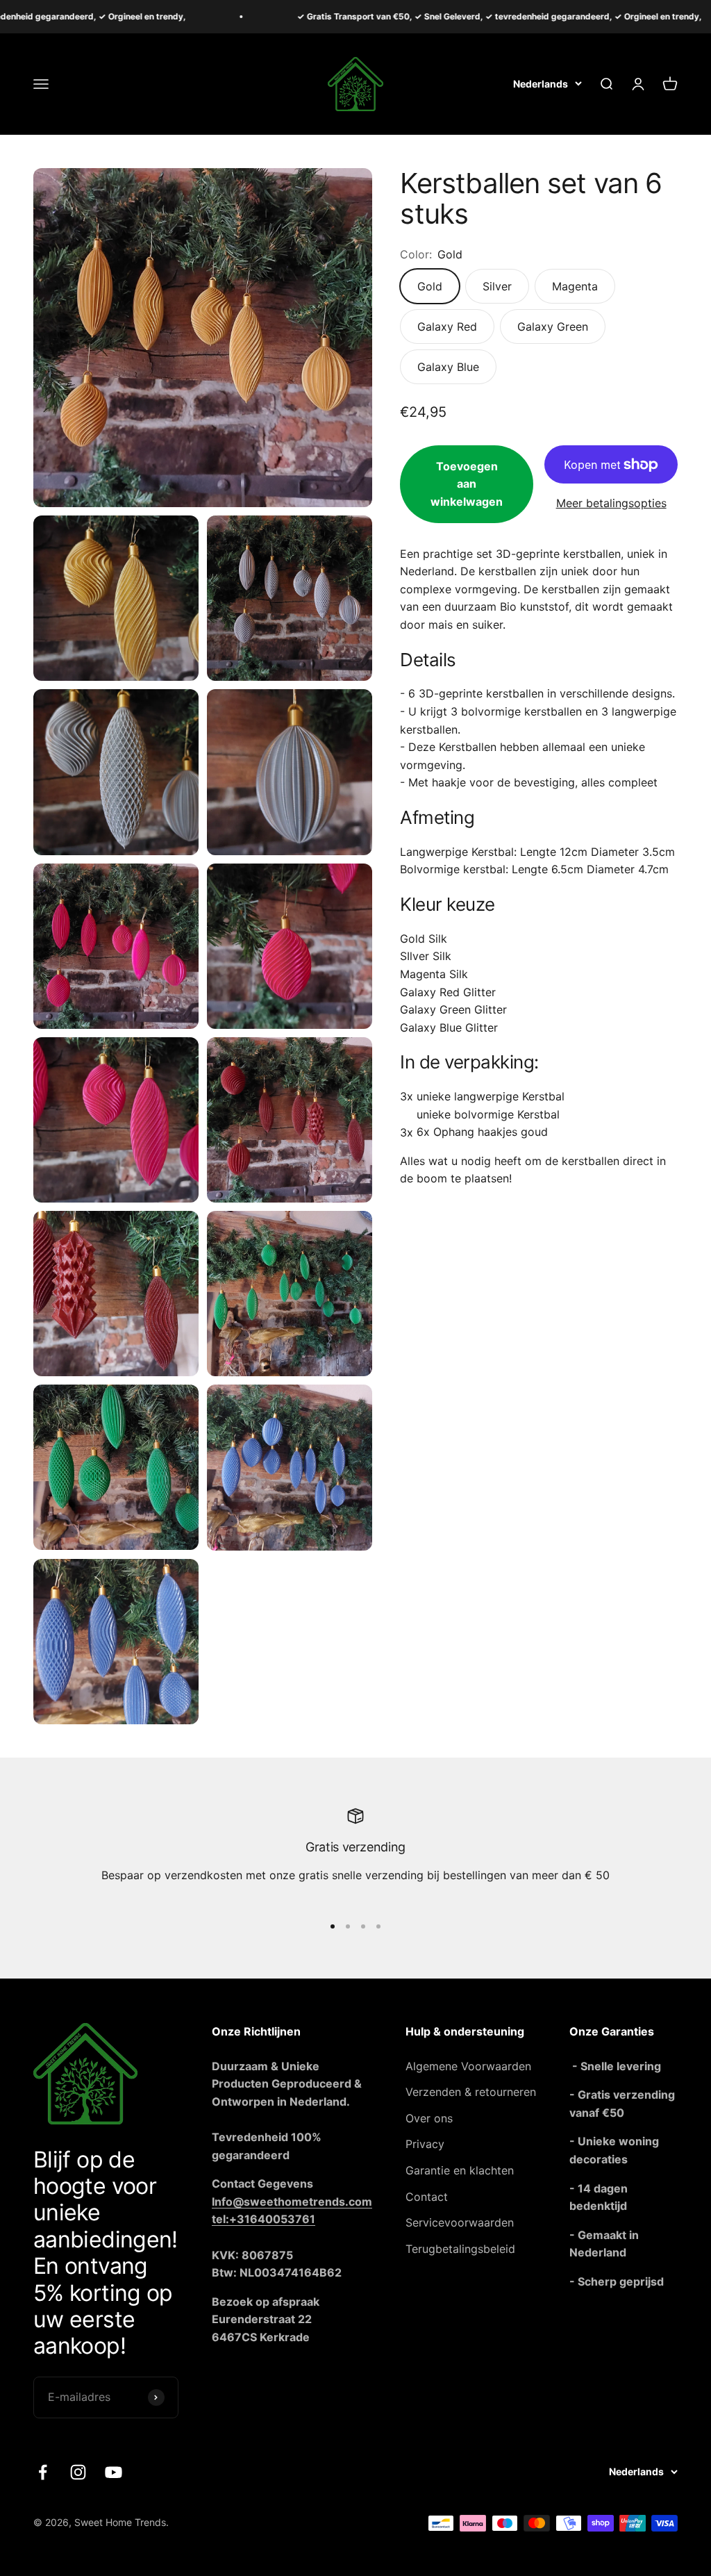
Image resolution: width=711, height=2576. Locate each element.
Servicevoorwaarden (460, 2222)
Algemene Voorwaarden (468, 2066)
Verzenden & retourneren (471, 2092)
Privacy (425, 2144)
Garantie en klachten (460, 2170)
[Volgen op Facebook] (43, 2472)
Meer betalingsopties (611, 503)
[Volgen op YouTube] (114, 2472)
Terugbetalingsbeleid (460, 2249)
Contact (427, 2197)
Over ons (429, 2118)
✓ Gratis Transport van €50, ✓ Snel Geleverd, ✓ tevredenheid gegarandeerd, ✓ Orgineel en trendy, (438, 16)
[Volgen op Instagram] (78, 2472)
